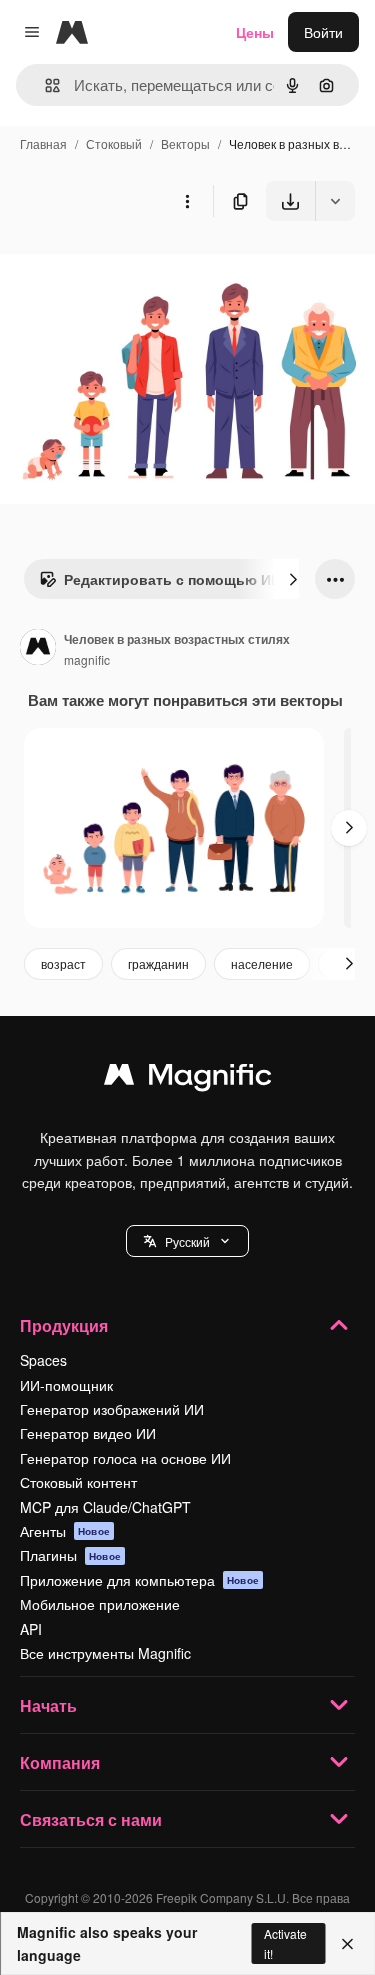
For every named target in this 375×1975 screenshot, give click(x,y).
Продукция (64, 1325)
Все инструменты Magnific (105, 1653)
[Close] (347, 1944)
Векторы (185, 143)
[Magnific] (188, 1079)
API (31, 1629)
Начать (48, 1705)
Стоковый (114, 143)
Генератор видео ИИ (88, 1433)
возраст (63, 963)
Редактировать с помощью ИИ (172, 579)
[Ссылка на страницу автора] (38, 649)
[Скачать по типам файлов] (335, 201)
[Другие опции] (187, 201)
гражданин (158, 963)
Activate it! (285, 1943)
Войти (323, 32)
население (262, 963)
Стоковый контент (78, 1482)
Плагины (70, 1555)
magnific (87, 659)
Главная (43, 143)
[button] (187, 1241)
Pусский (187, 1241)
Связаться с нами (91, 1819)
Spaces (43, 1360)
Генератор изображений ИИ (112, 1409)
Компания (60, 1762)
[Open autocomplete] (44, 85)
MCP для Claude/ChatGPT (105, 1507)
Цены (255, 32)
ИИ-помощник (66, 1385)
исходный (134, 267)
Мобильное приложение (100, 1604)
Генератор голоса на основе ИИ (125, 1458)
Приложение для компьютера (139, 1580)
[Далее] (293, 579)
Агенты (65, 1531)
